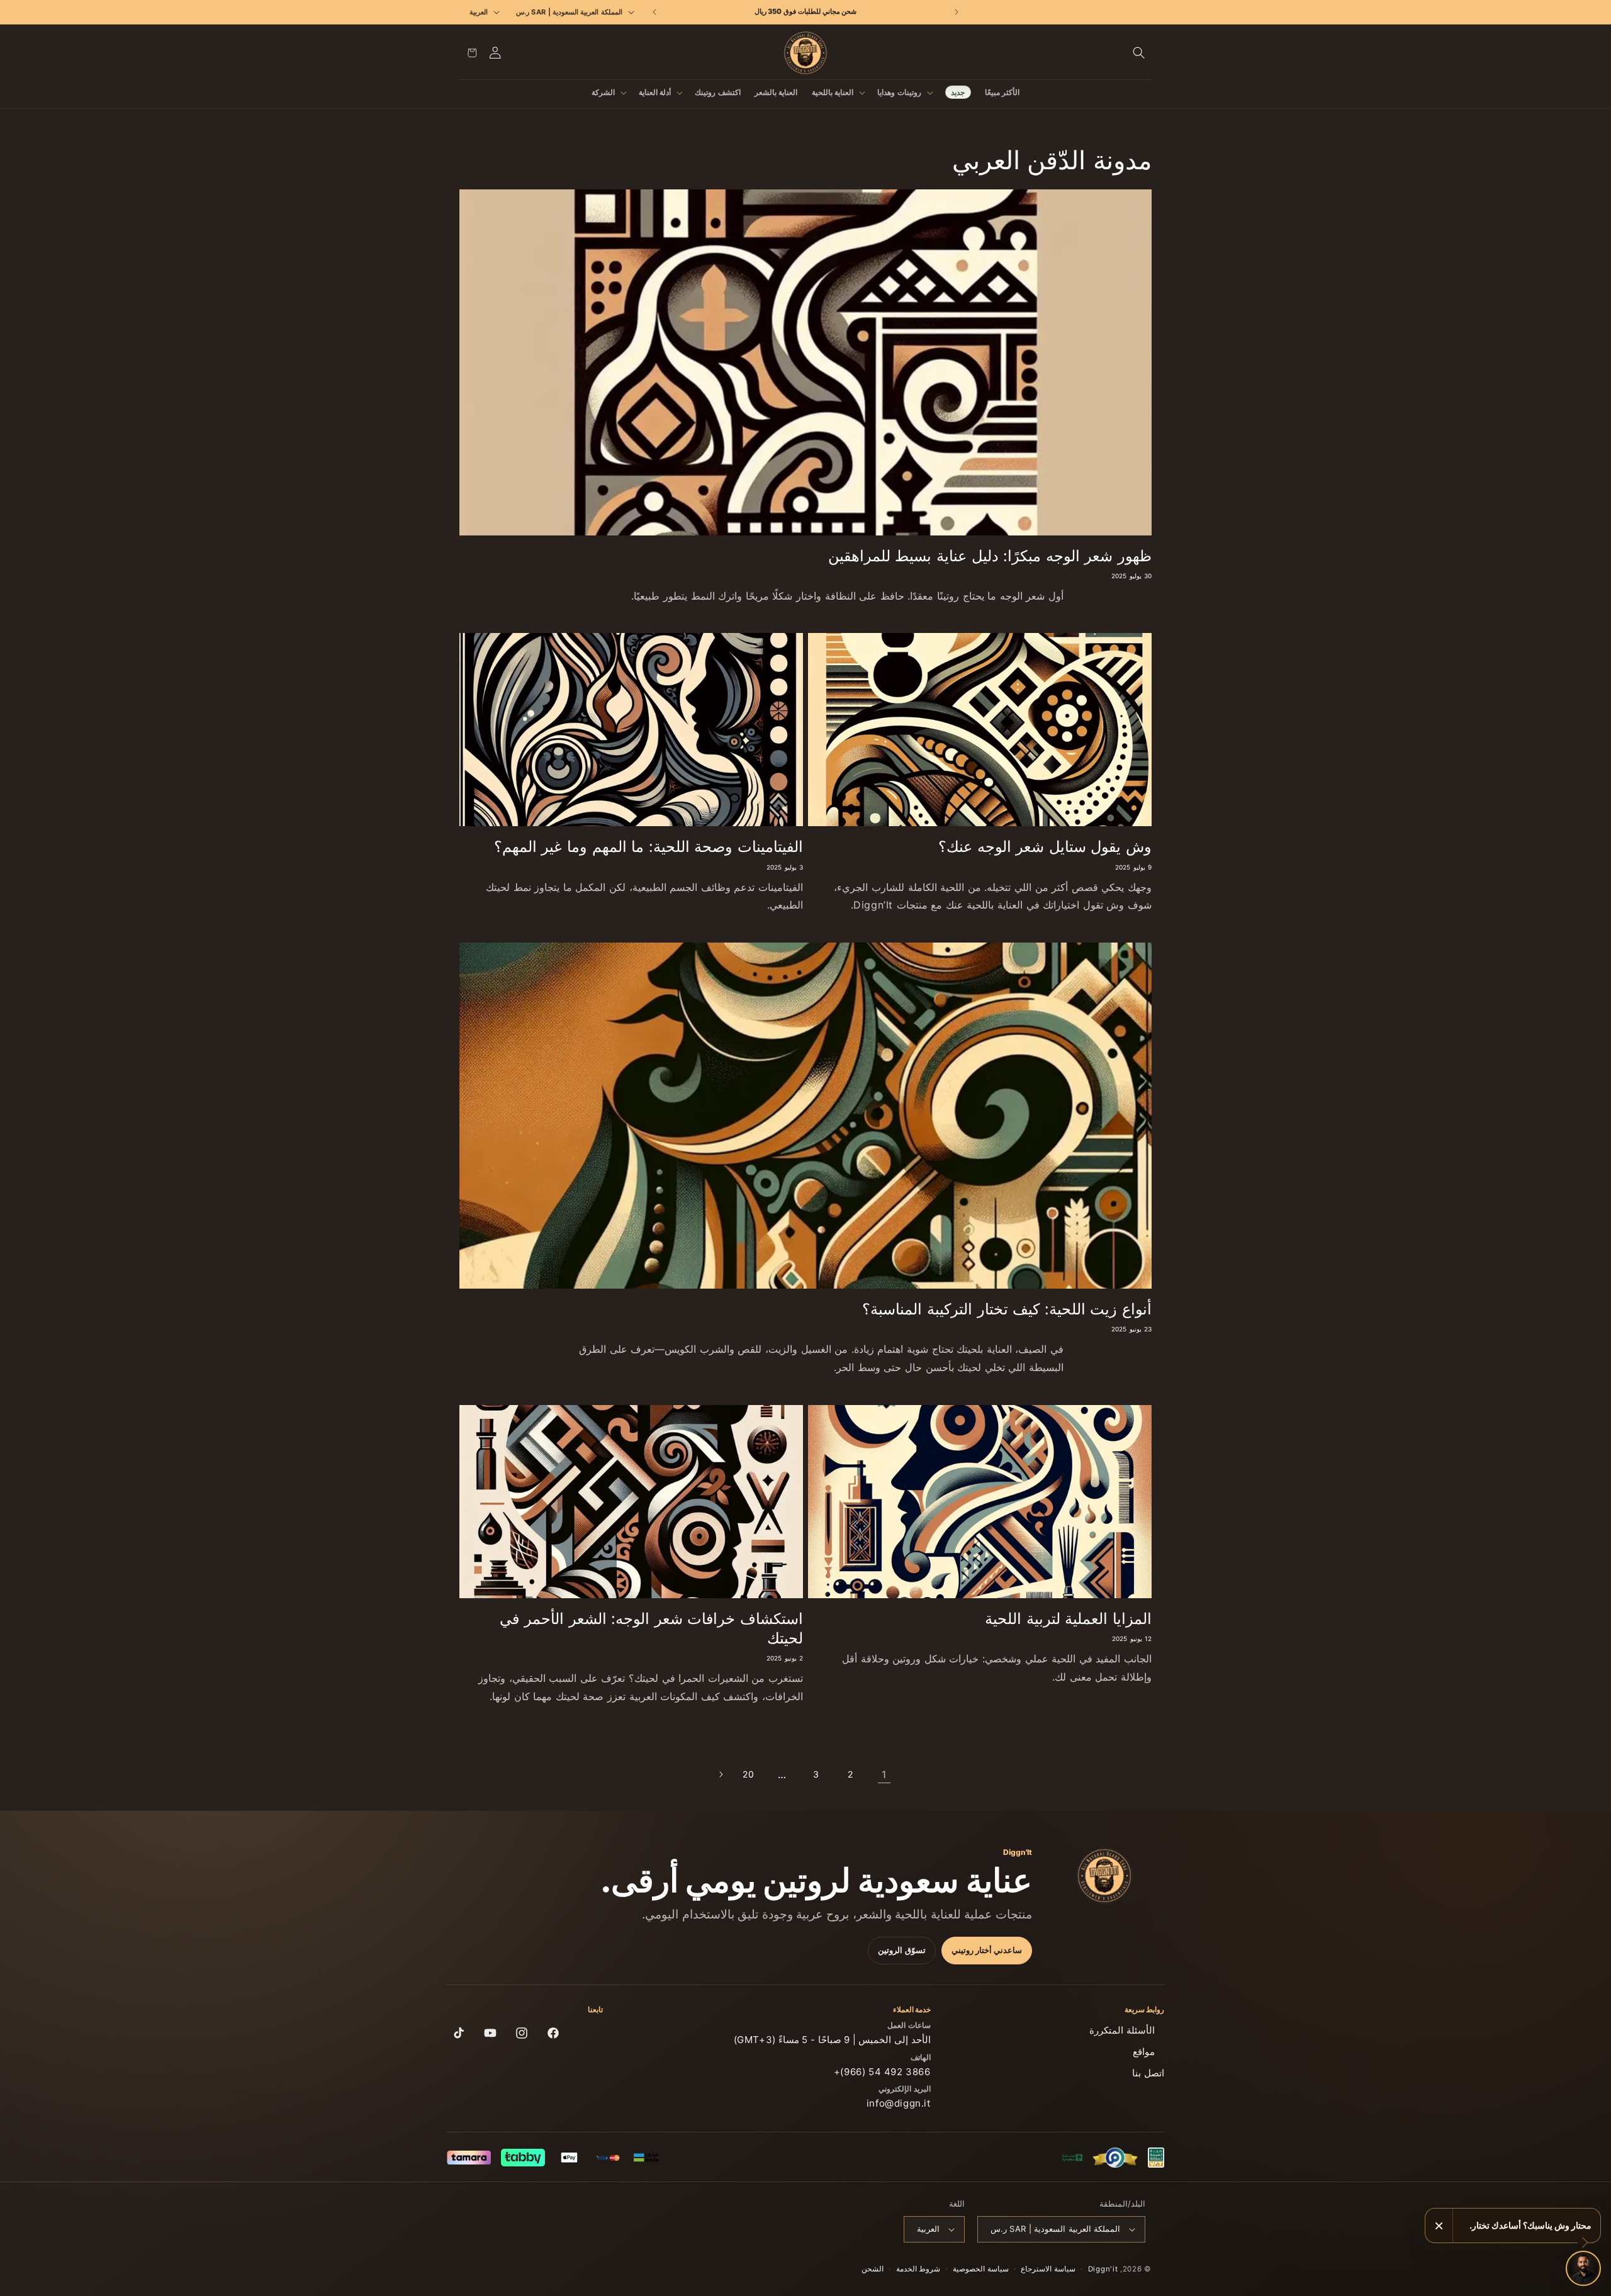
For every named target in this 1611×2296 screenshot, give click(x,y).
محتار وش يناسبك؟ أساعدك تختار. (1530, 2225)
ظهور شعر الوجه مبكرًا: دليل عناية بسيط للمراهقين (990, 556)
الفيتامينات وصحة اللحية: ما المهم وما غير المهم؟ (648, 847)
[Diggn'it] (1104, 1876)
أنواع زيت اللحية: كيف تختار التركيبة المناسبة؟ (1007, 1309)
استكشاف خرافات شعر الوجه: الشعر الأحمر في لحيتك (651, 1628)
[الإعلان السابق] (956, 12)
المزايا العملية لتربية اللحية (1068, 1619)
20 (748, 1774)
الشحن (873, 2269)
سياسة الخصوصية (981, 2269)
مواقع (1144, 2052)
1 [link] (884, 1774)
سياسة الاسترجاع (1048, 2269)
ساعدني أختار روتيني (987, 1950)
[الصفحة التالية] (721, 1774)
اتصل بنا (1148, 2073)
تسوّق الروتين (902, 1950)
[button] (1139, 53)
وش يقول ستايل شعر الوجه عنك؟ (1045, 847)
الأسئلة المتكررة (1122, 2030)
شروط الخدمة (918, 2269)
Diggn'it (1103, 2269)
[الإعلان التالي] (655, 12)
